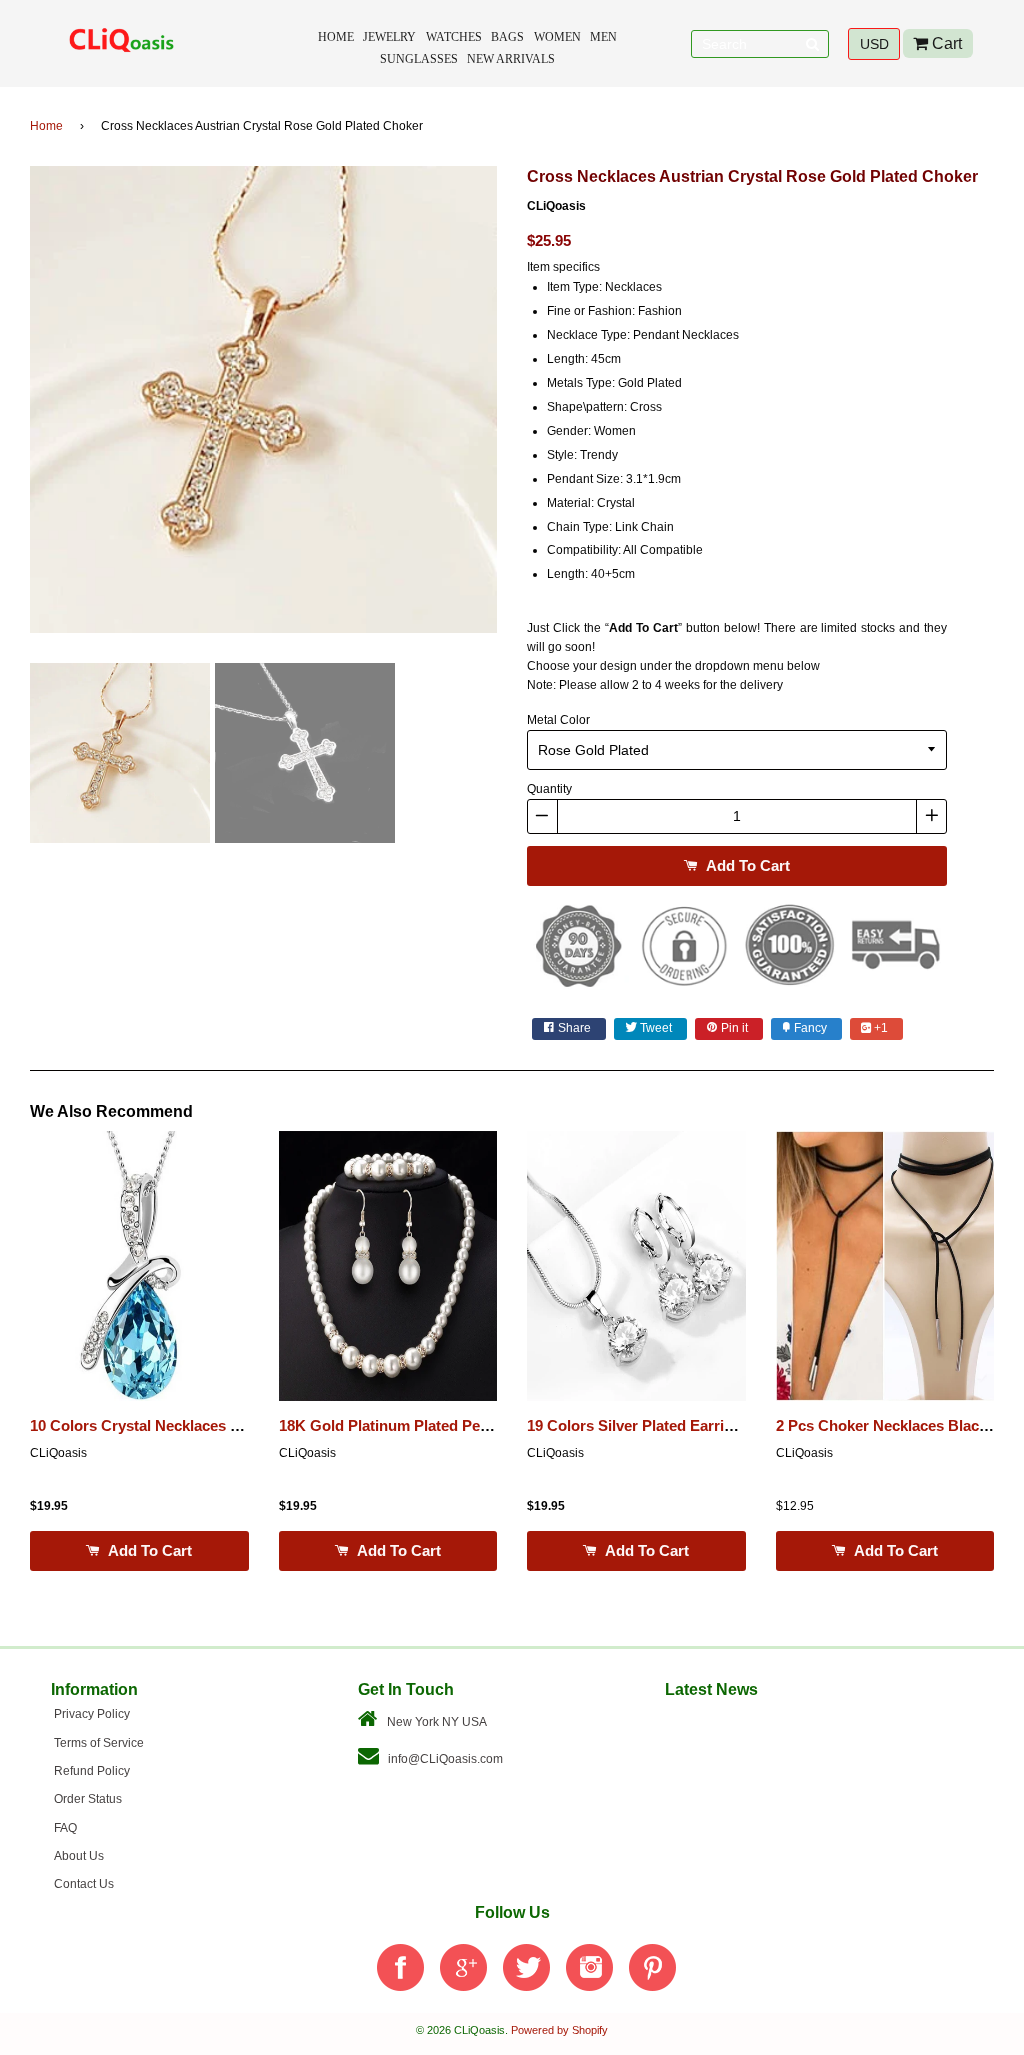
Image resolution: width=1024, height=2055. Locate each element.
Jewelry (389, 37)
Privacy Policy (92, 1714)
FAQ (65, 1828)
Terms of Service (99, 1743)
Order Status (88, 1799)
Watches (454, 37)
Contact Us (84, 1884)
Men (603, 37)
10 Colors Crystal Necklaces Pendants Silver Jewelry (214, 1426)
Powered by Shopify (559, 2030)
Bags (507, 37)
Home (336, 37)
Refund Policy (92, 1771)
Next (527, 407)
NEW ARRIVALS (511, 59)
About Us (79, 1856)
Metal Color (558, 720)
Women (557, 37)
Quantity (549, 789)
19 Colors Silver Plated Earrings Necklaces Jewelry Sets (722, 1426)
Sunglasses (419, 59)
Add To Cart (746, 865)
